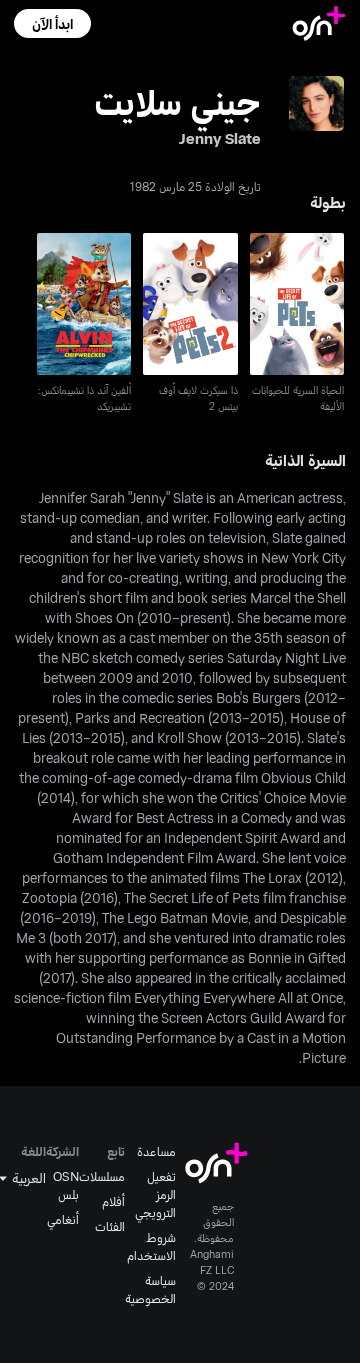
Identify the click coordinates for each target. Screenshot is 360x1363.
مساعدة (156, 1151)
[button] (52, 23)
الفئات (110, 1226)
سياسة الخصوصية (150, 1289)
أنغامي (63, 1219)
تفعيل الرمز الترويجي (155, 1194)
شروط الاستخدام (151, 1246)
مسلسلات (102, 1176)
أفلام (113, 1201)
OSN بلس (66, 1185)
